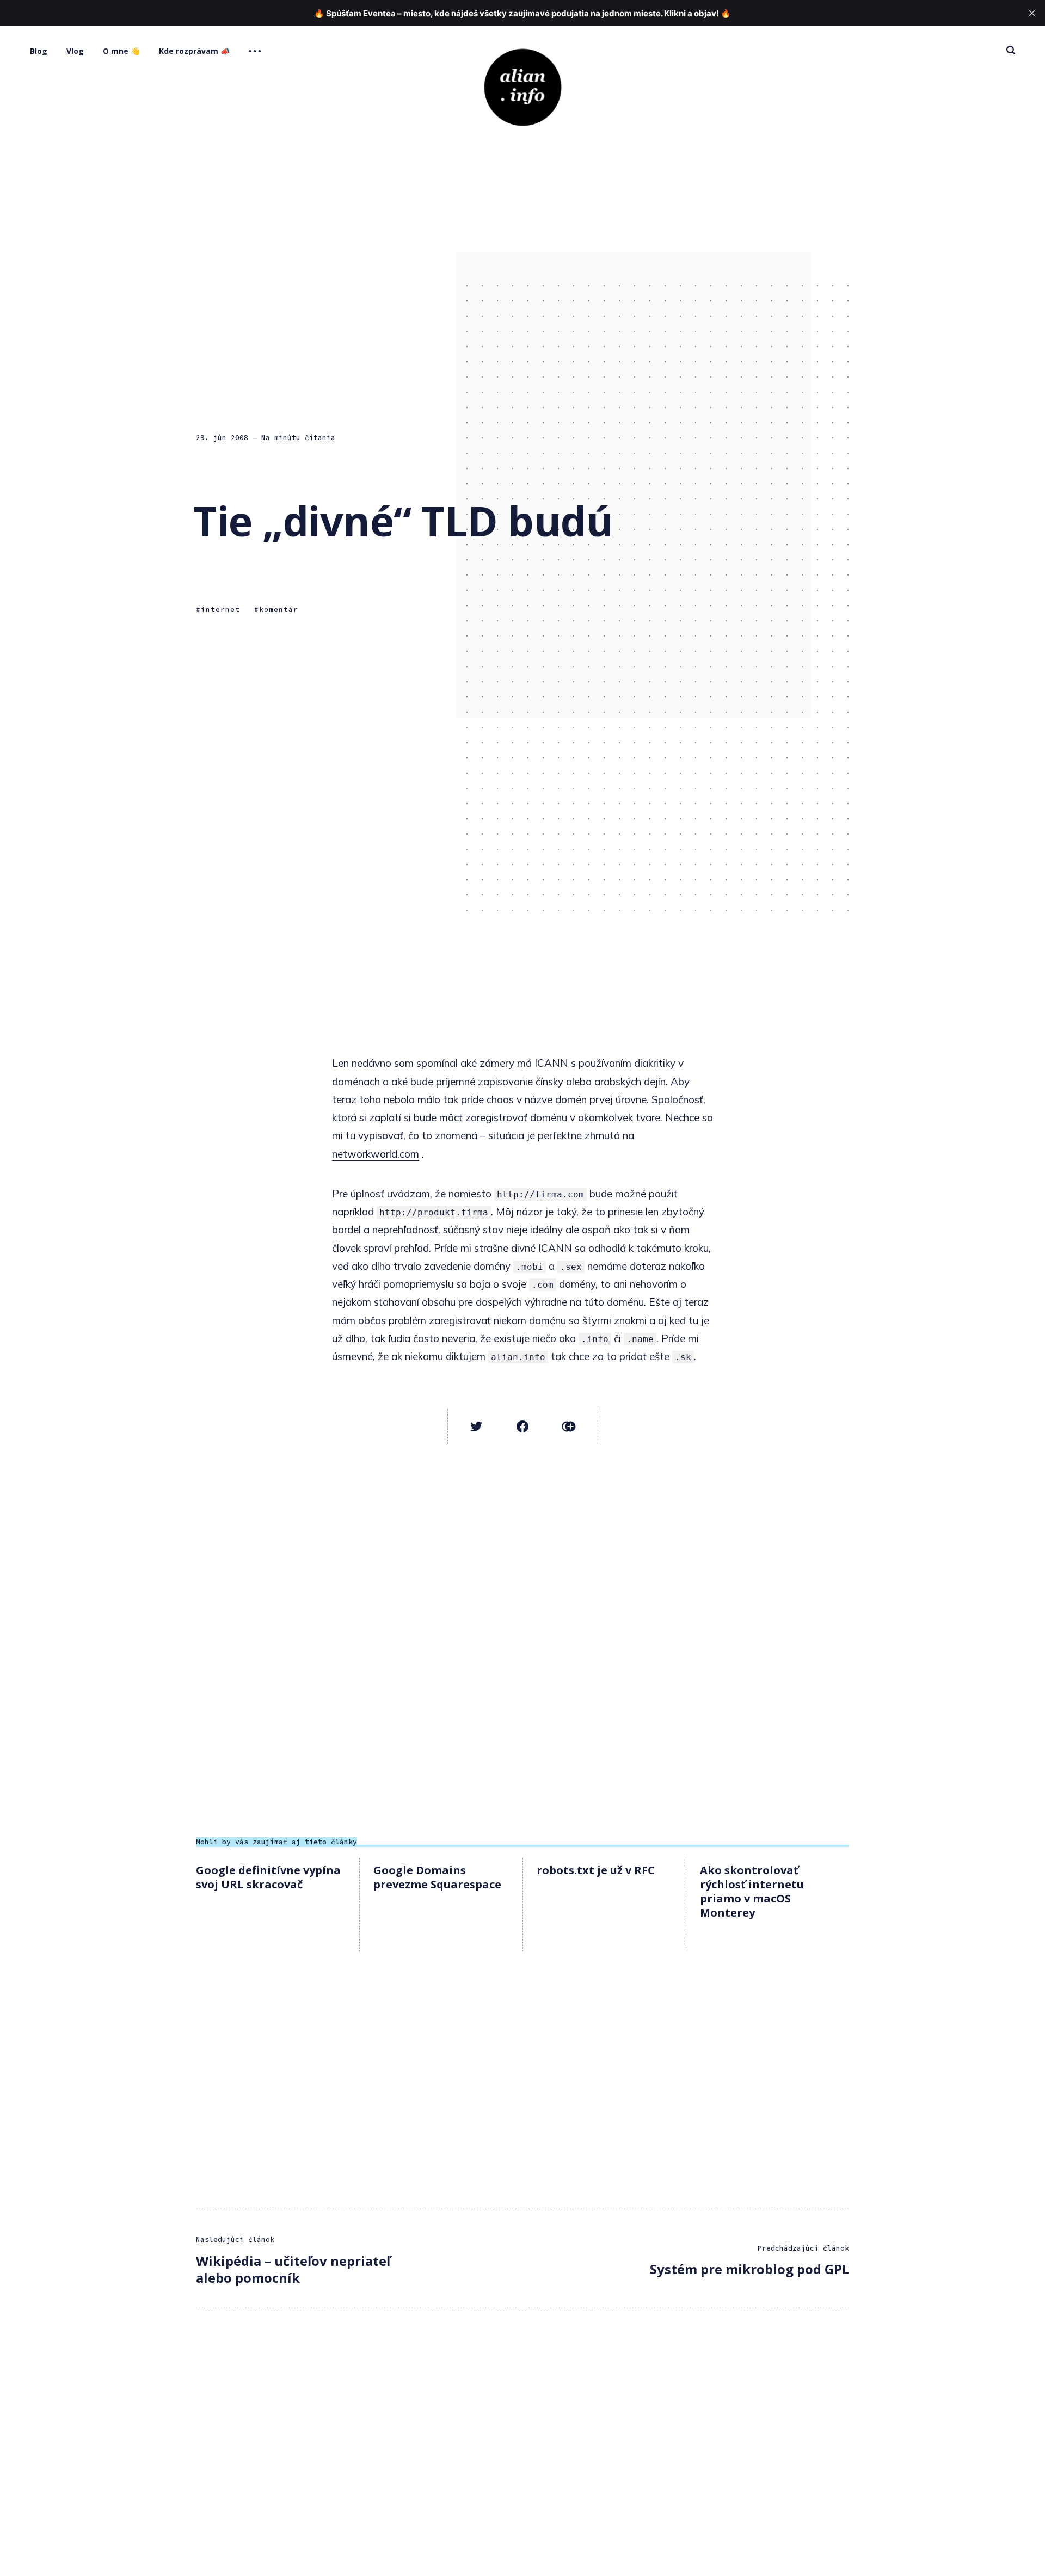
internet (220, 610)
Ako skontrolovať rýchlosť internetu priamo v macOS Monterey (752, 1891)
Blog (39, 51)
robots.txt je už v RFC (596, 1870)
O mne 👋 (121, 51)
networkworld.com (376, 1154)
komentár (279, 610)
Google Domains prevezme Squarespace (437, 1877)
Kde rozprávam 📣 (194, 51)
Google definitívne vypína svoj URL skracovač (268, 1877)
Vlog (75, 51)
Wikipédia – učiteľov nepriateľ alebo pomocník (293, 2269)
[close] (1032, 13)
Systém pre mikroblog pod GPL (749, 2269)
